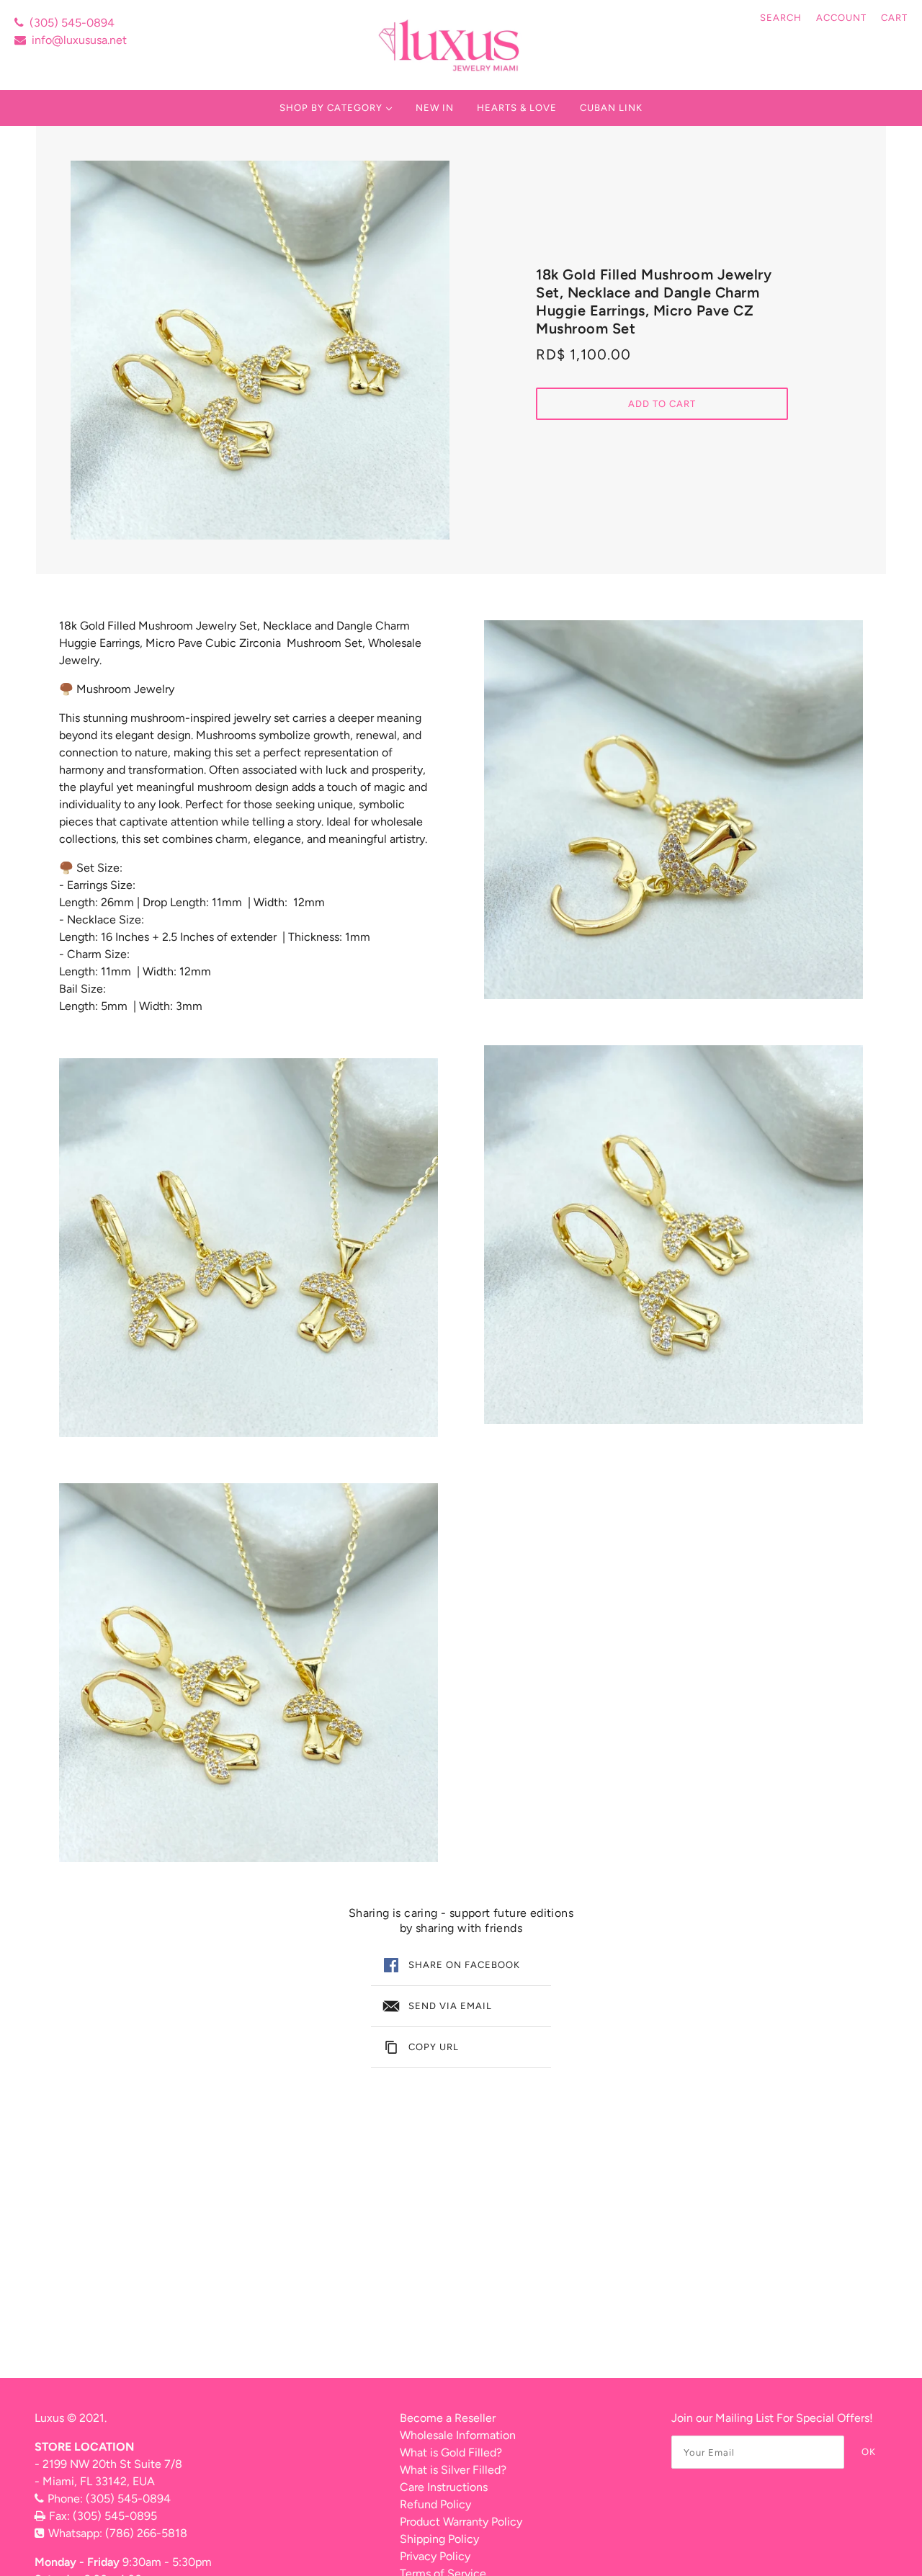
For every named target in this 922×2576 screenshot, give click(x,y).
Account (841, 18)
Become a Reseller (448, 2418)
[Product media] (249, 1248)
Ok (869, 2452)
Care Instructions (444, 2487)
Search (781, 18)
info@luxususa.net (79, 40)
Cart (894, 18)
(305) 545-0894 (72, 23)
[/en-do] (451, 45)
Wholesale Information (458, 2435)
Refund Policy (435, 2504)
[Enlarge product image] (260, 350)
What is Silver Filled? (453, 2470)
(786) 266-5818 (146, 2533)
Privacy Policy (435, 2556)
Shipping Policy (439, 2539)
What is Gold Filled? (451, 2452)
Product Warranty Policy (461, 2522)
